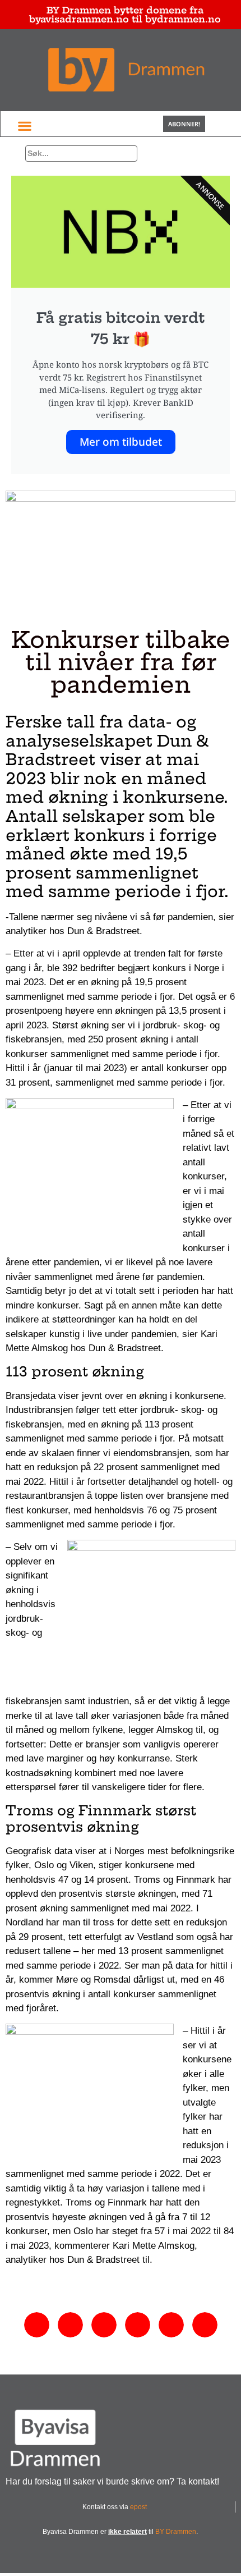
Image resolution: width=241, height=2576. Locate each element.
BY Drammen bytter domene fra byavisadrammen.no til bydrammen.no (125, 15)
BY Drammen (176, 2532)
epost (138, 2507)
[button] (24, 125)
